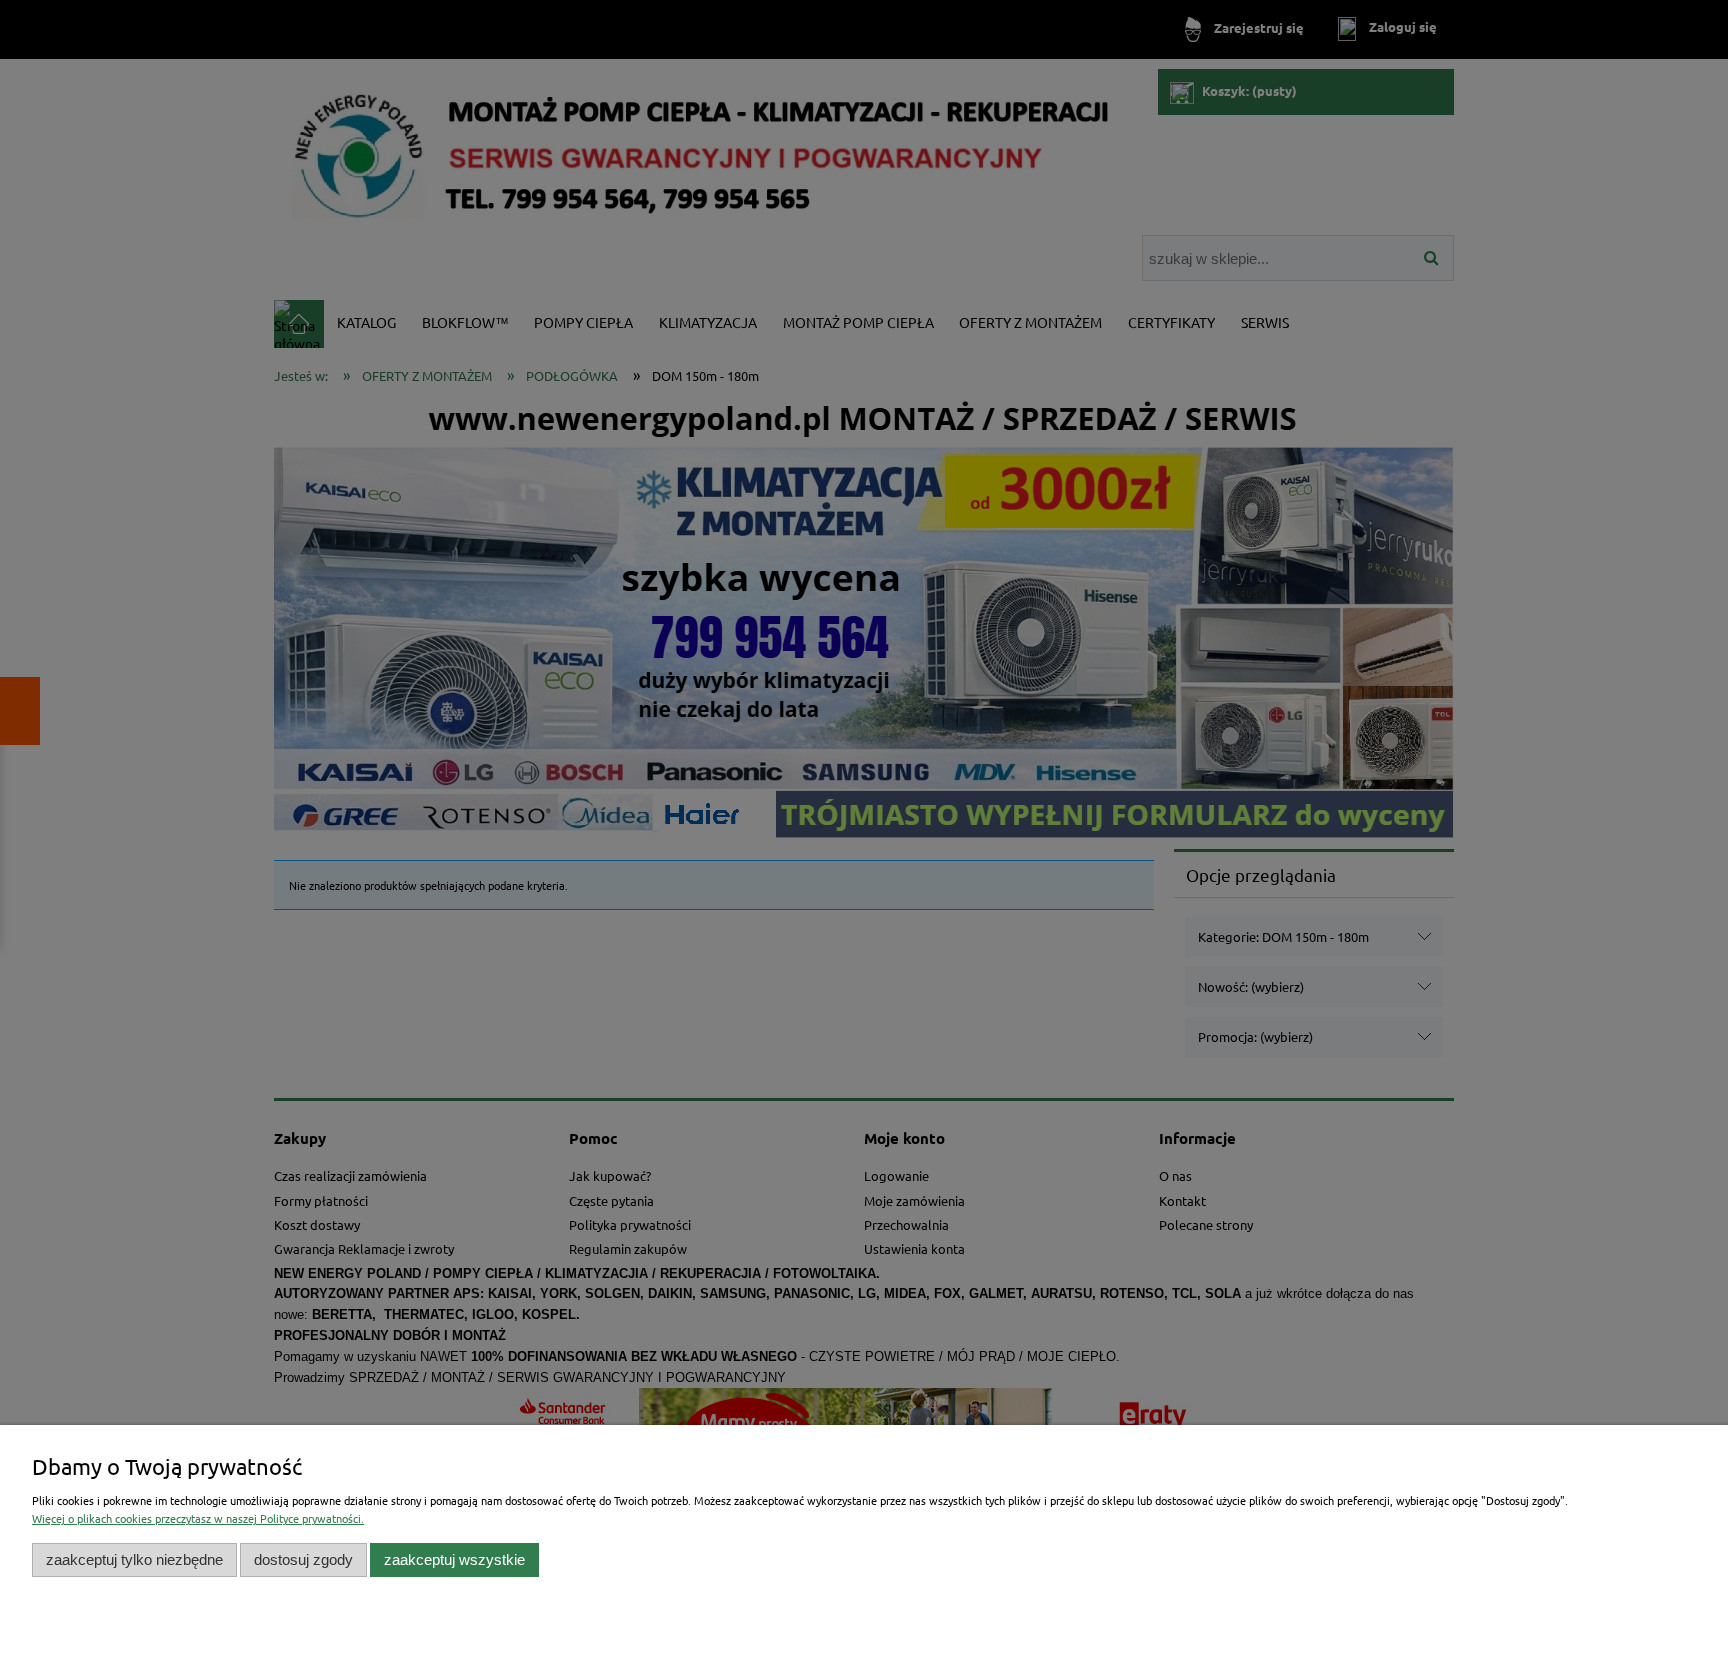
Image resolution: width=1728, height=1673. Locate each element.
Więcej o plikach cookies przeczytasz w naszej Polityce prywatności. (198, 1518)
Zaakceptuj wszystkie (454, 1559)
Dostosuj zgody (303, 1559)
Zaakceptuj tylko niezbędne (134, 1559)
